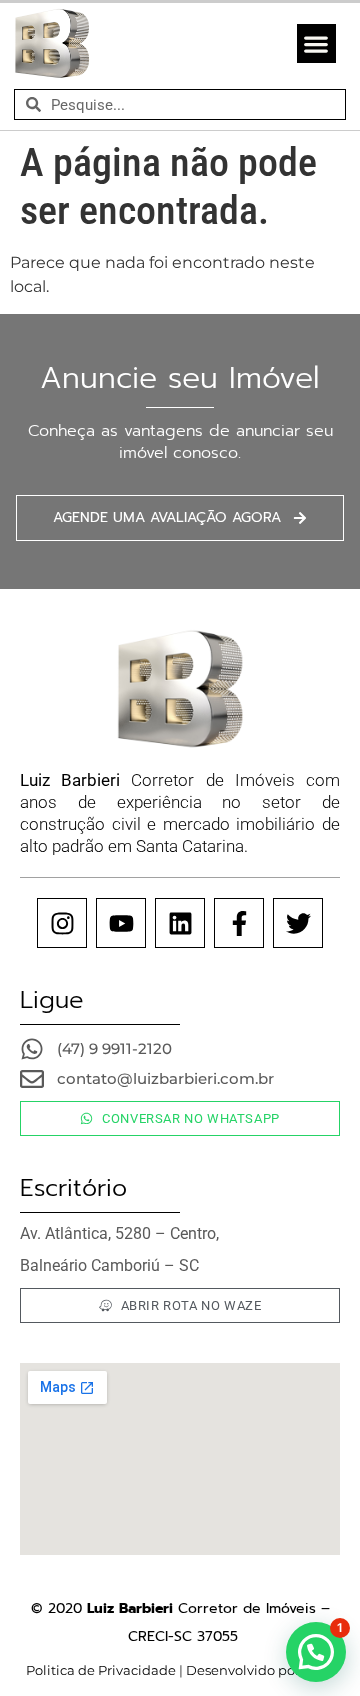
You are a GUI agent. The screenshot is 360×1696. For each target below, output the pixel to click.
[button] (316, 43)
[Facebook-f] (239, 923)
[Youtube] (121, 923)
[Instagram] (62, 923)
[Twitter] (298, 923)
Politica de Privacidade (101, 1670)
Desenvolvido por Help (259, 1670)
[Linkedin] (180, 923)
